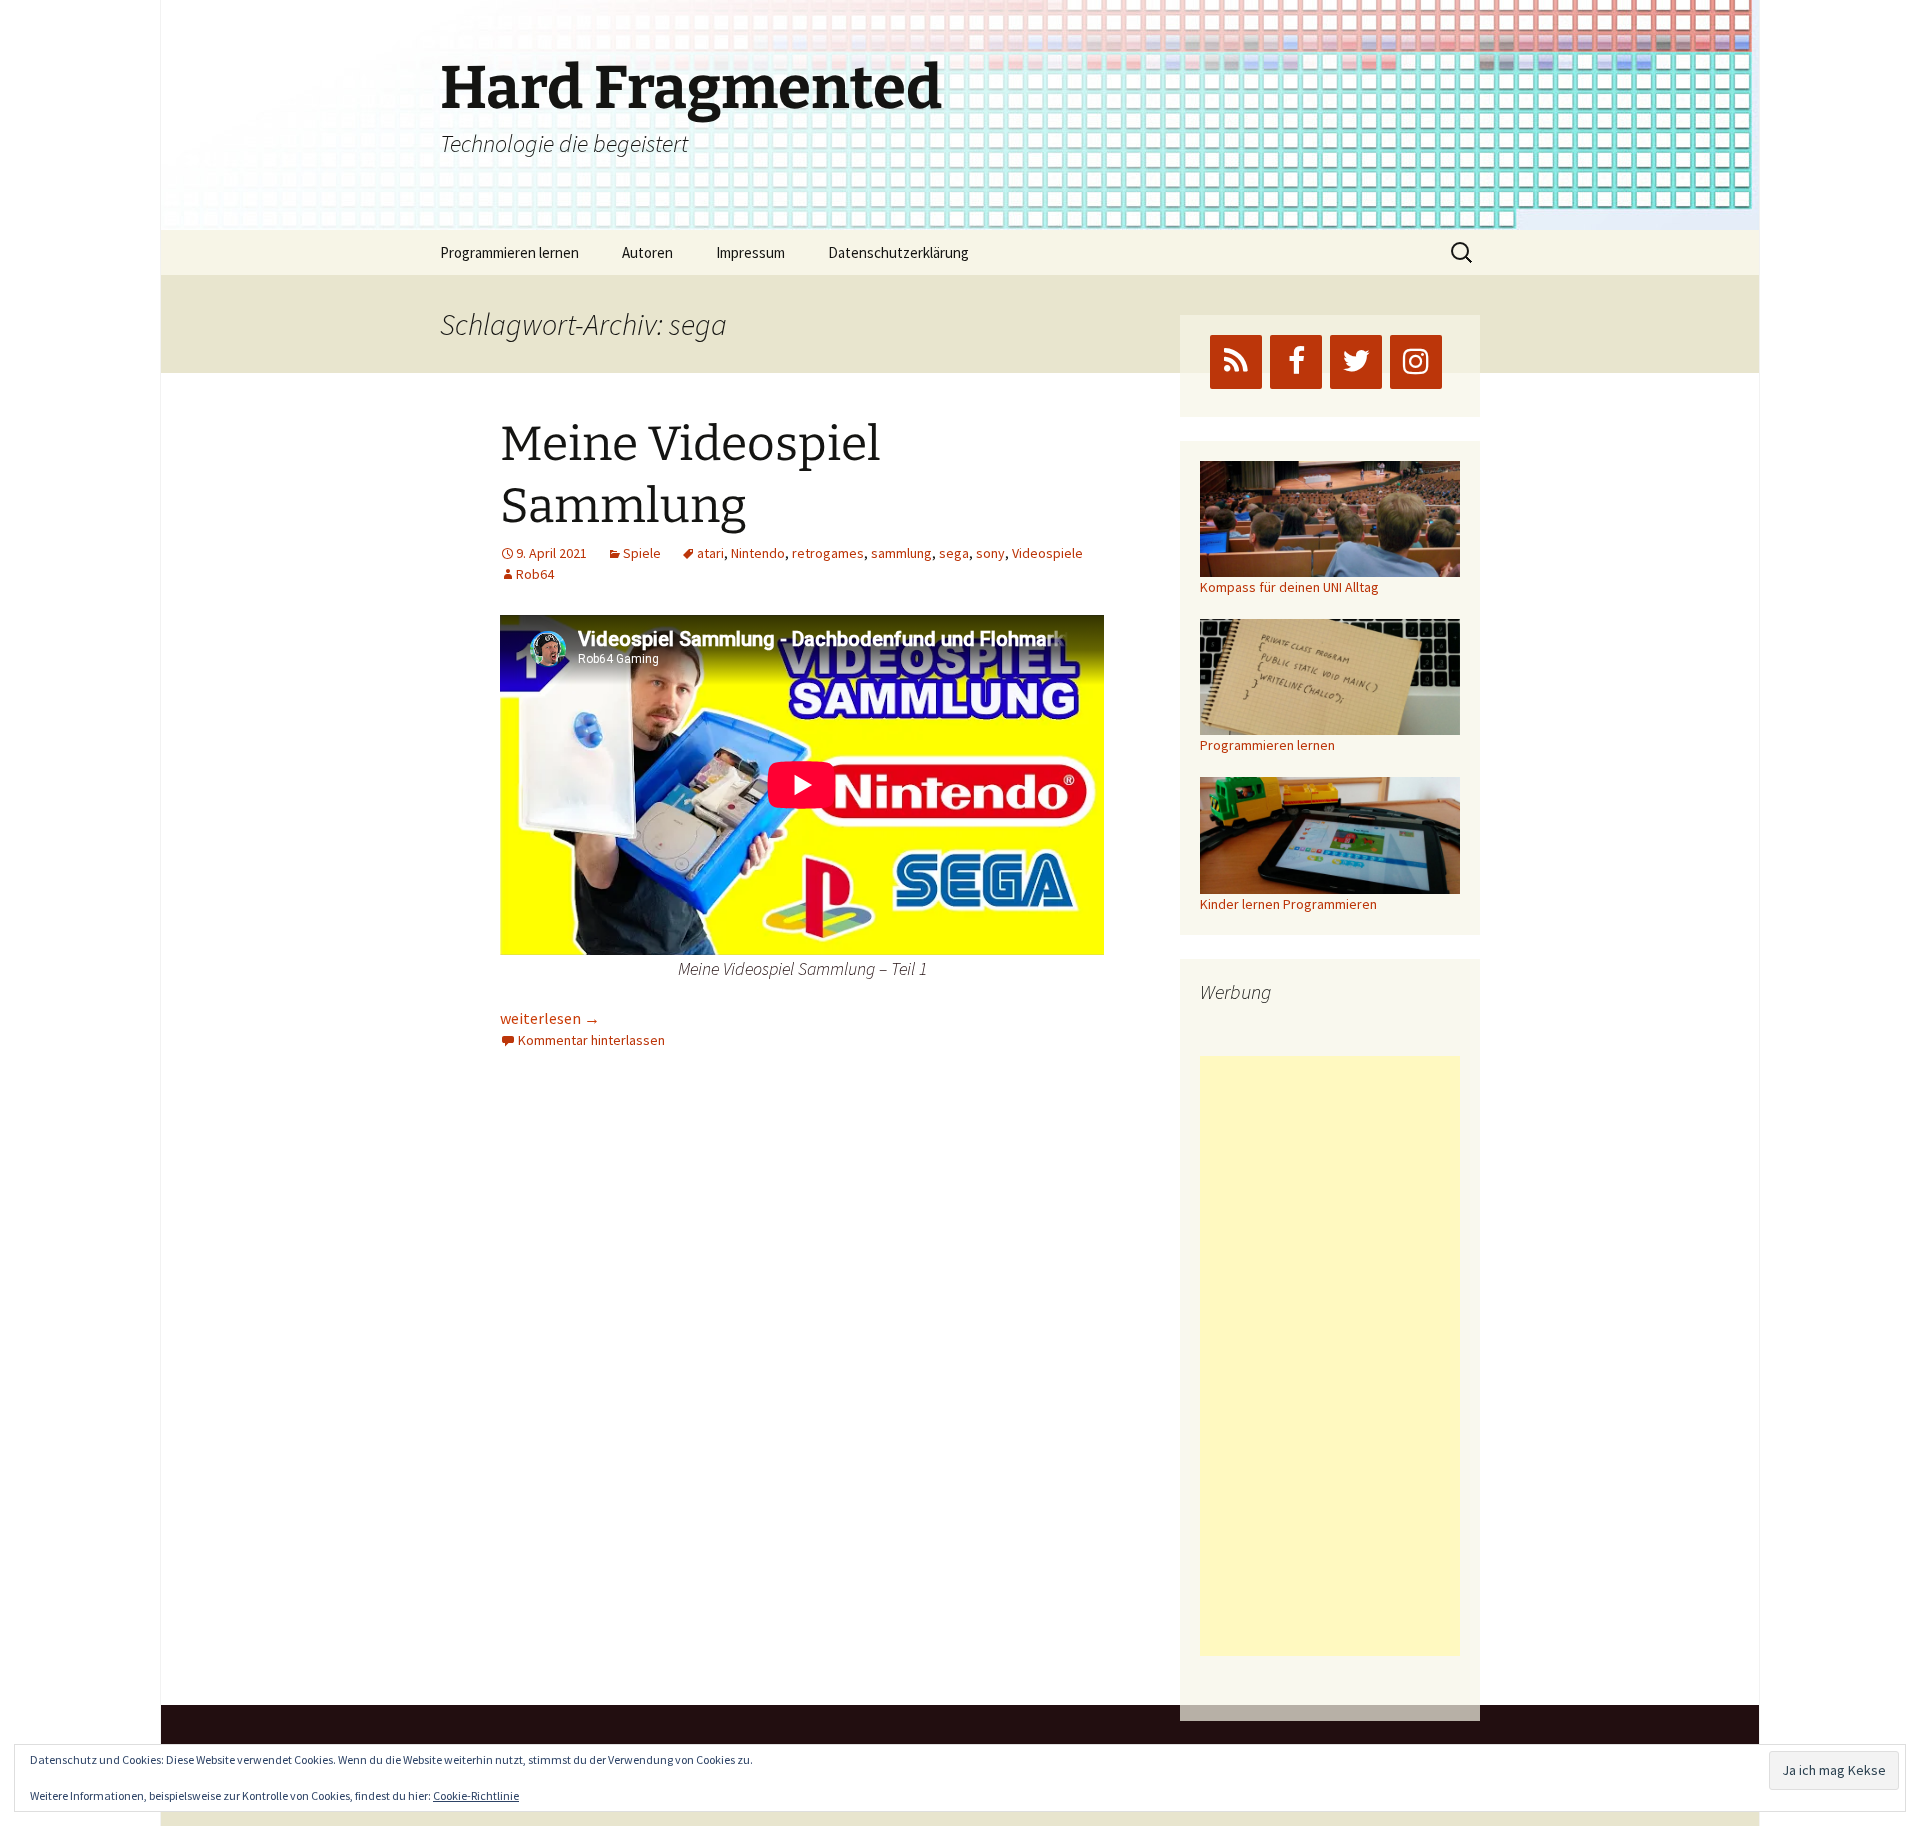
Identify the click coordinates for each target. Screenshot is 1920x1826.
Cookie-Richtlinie (476, 1795)
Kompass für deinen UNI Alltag (1289, 587)
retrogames (828, 553)
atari (710, 553)
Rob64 (535, 574)
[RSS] (1236, 362)
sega (954, 553)
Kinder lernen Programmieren (1288, 904)
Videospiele (1047, 553)
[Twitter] (1356, 362)
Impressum (750, 252)
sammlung (901, 553)
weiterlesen (550, 1018)
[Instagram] (1416, 362)
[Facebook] (1296, 362)
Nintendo (758, 553)
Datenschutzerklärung (898, 252)
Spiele (642, 553)
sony (990, 553)
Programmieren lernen (509, 252)
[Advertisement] (1330, 1356)
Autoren (647, 252)
